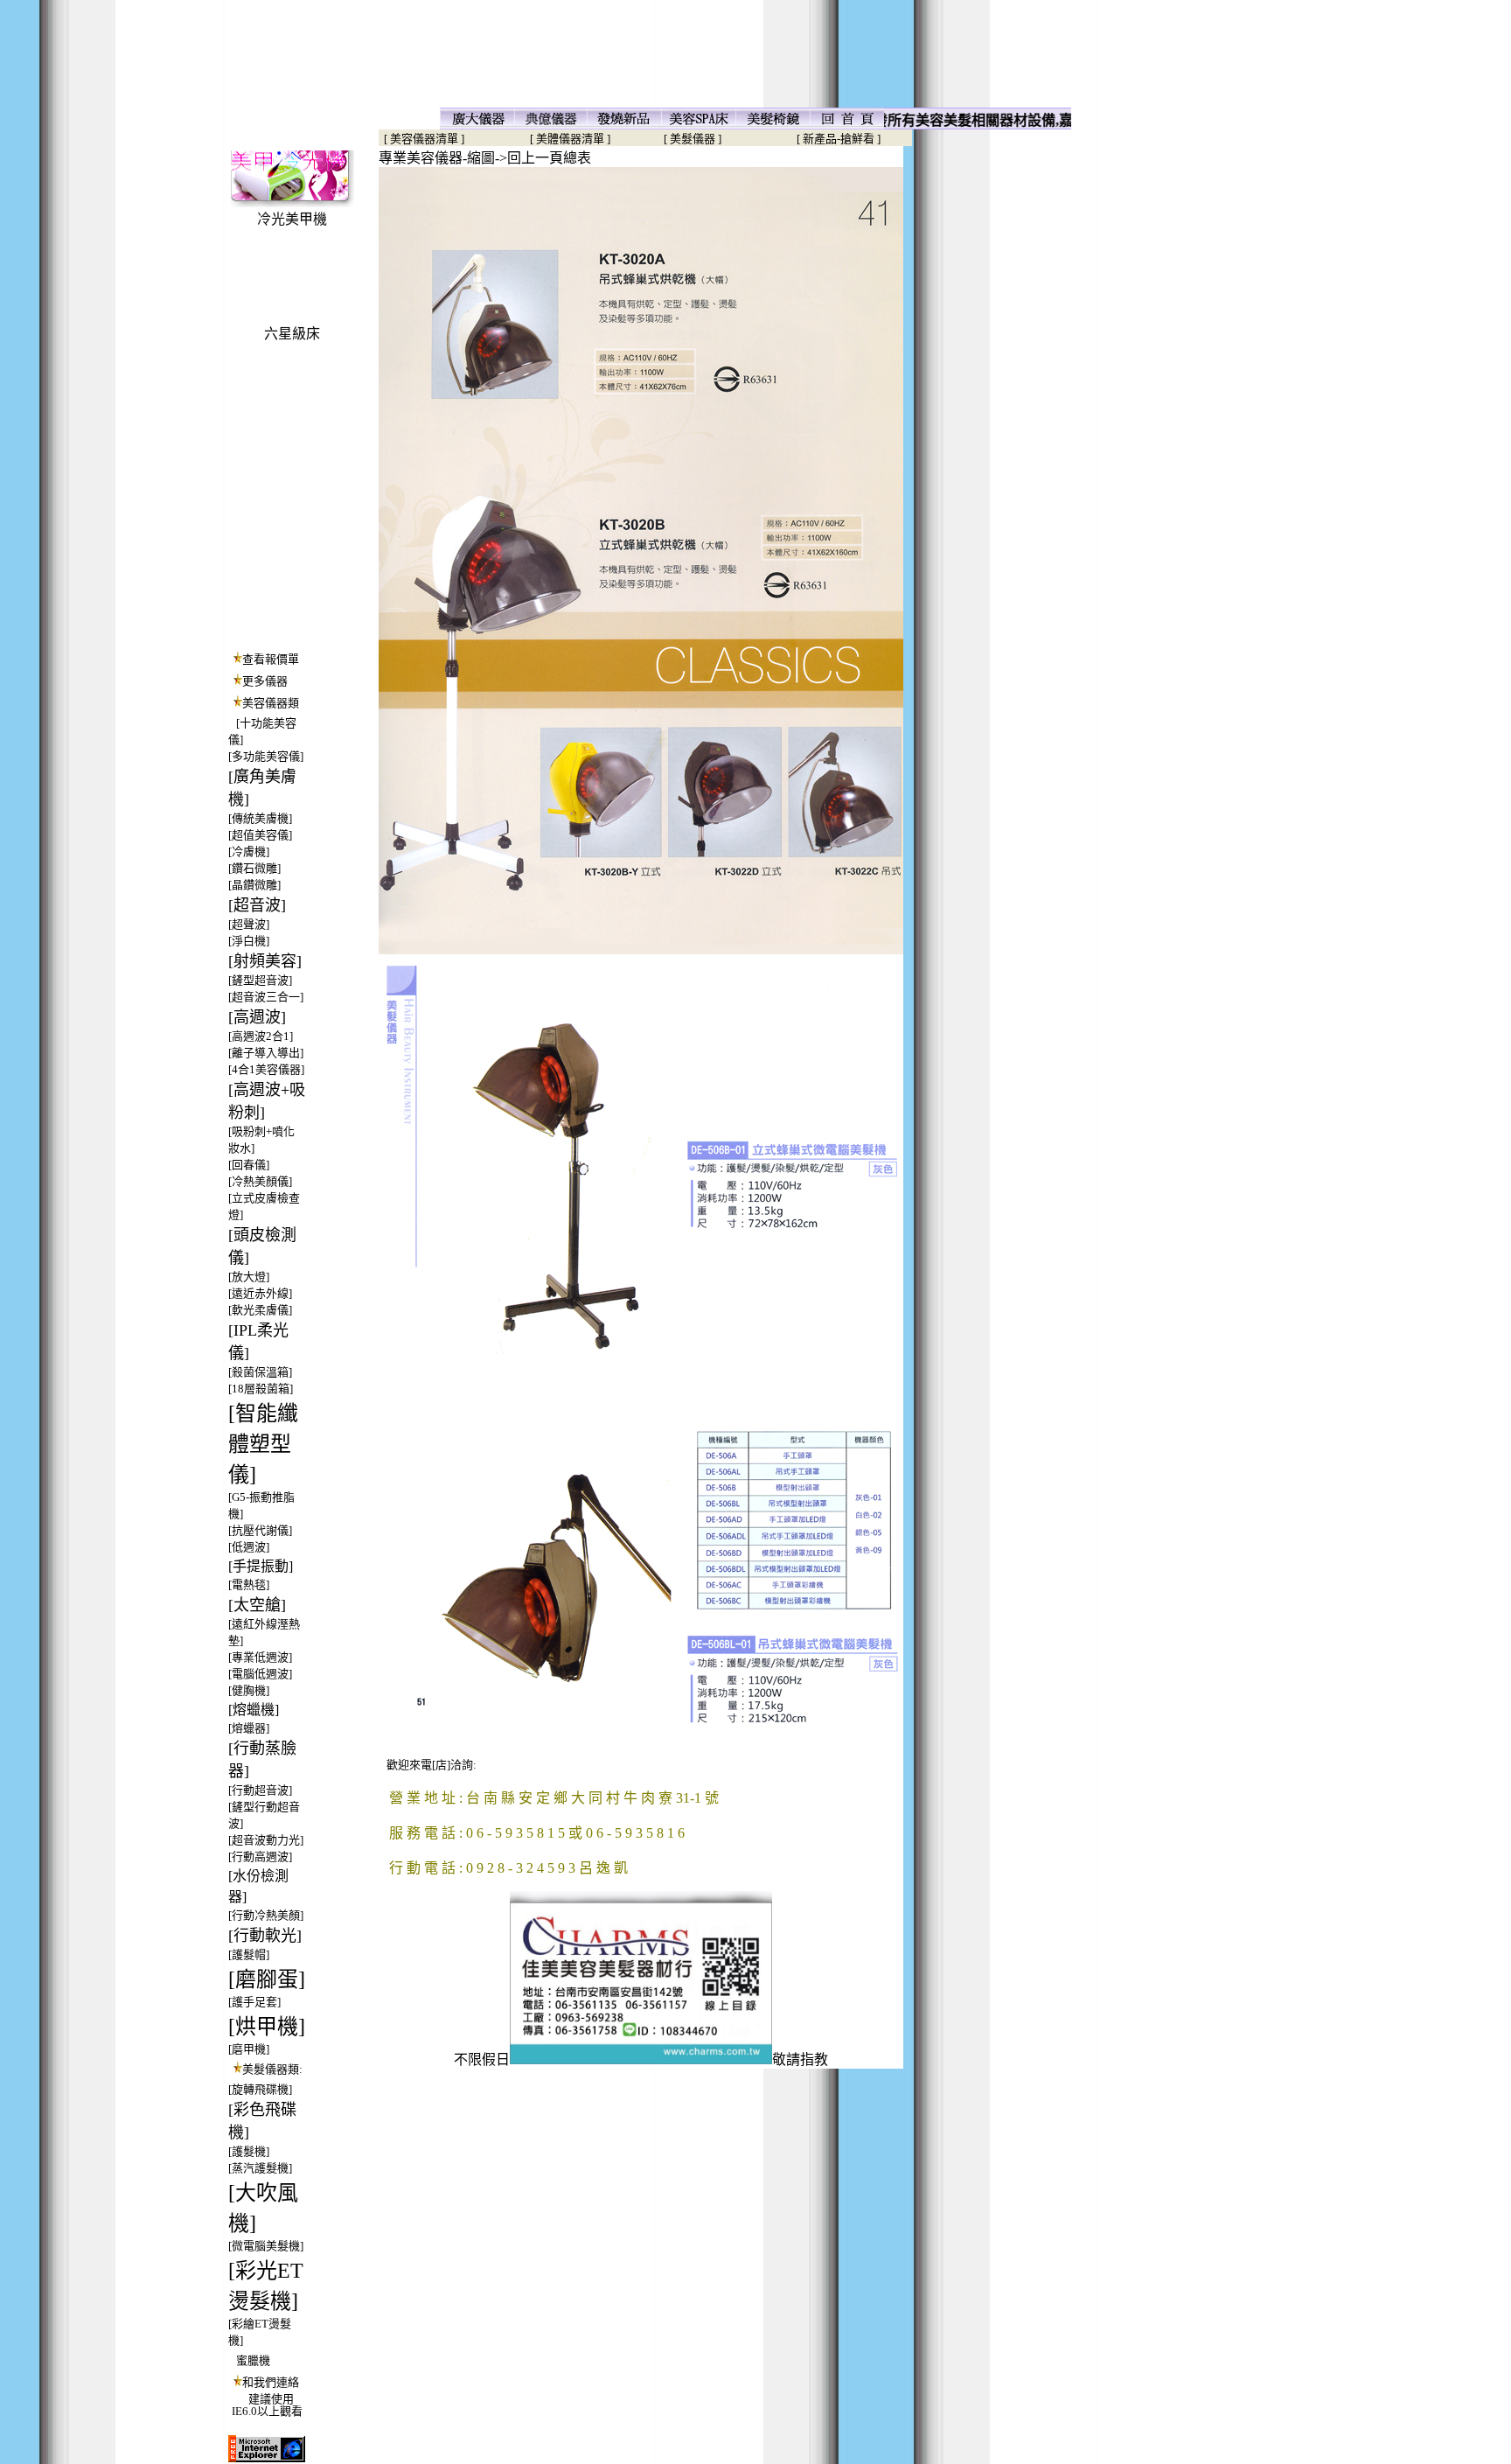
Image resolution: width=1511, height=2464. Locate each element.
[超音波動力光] (266, 1840)
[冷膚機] (249, 852)
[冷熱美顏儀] (260, 1181)
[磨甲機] (249, 2049)
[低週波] (249, 1547)
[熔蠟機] (254, 1710)
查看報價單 (271, 659)
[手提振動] (261, 1566)
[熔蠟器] (249, 1728)
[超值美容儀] (260, 835)
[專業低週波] (260, 1657)
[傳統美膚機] (260, 818)
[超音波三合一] (266, 997)
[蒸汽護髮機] (260, 2168)
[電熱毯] (249, 1584)
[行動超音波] (260, 1790)
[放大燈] (249, 1277)
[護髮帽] (249, 1954)
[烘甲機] (267, 2027)
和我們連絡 (271, 2382)
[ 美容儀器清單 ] (421, 139)
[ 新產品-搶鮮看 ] (839, 139)
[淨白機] (249, 941)
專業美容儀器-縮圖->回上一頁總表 (485, 158)
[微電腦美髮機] (266, 2246)
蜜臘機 (253, 2360)
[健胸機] (249, 1690)
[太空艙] (257, 1605)
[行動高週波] (260, 1857)
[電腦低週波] (260, 1674)
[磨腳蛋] (267, 1979)
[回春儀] (249, 1165)
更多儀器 (265, 681)
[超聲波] (249, 924)
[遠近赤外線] (260, 1293)
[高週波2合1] (261, 1036)
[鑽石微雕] (254, 868)
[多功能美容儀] (266, 756)
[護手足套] (254, 2002)
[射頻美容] (265, 961)
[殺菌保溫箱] (260, 1372)
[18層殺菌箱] (261, 1389)
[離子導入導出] (266, 1053)
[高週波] (257, 1017)
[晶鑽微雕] (254, 885)
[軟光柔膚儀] (260, 1310)
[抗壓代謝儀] (260, 1530)
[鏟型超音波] (260, 980)
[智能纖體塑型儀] (263, 1444)
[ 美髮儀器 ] (693, 139)
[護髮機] (249, 2151)
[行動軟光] (265, 1936)
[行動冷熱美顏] (266, 1915)
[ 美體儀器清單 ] (570, 139)
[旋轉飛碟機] (260, 2089)
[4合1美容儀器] (266, 1069)
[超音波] (257, 905)
